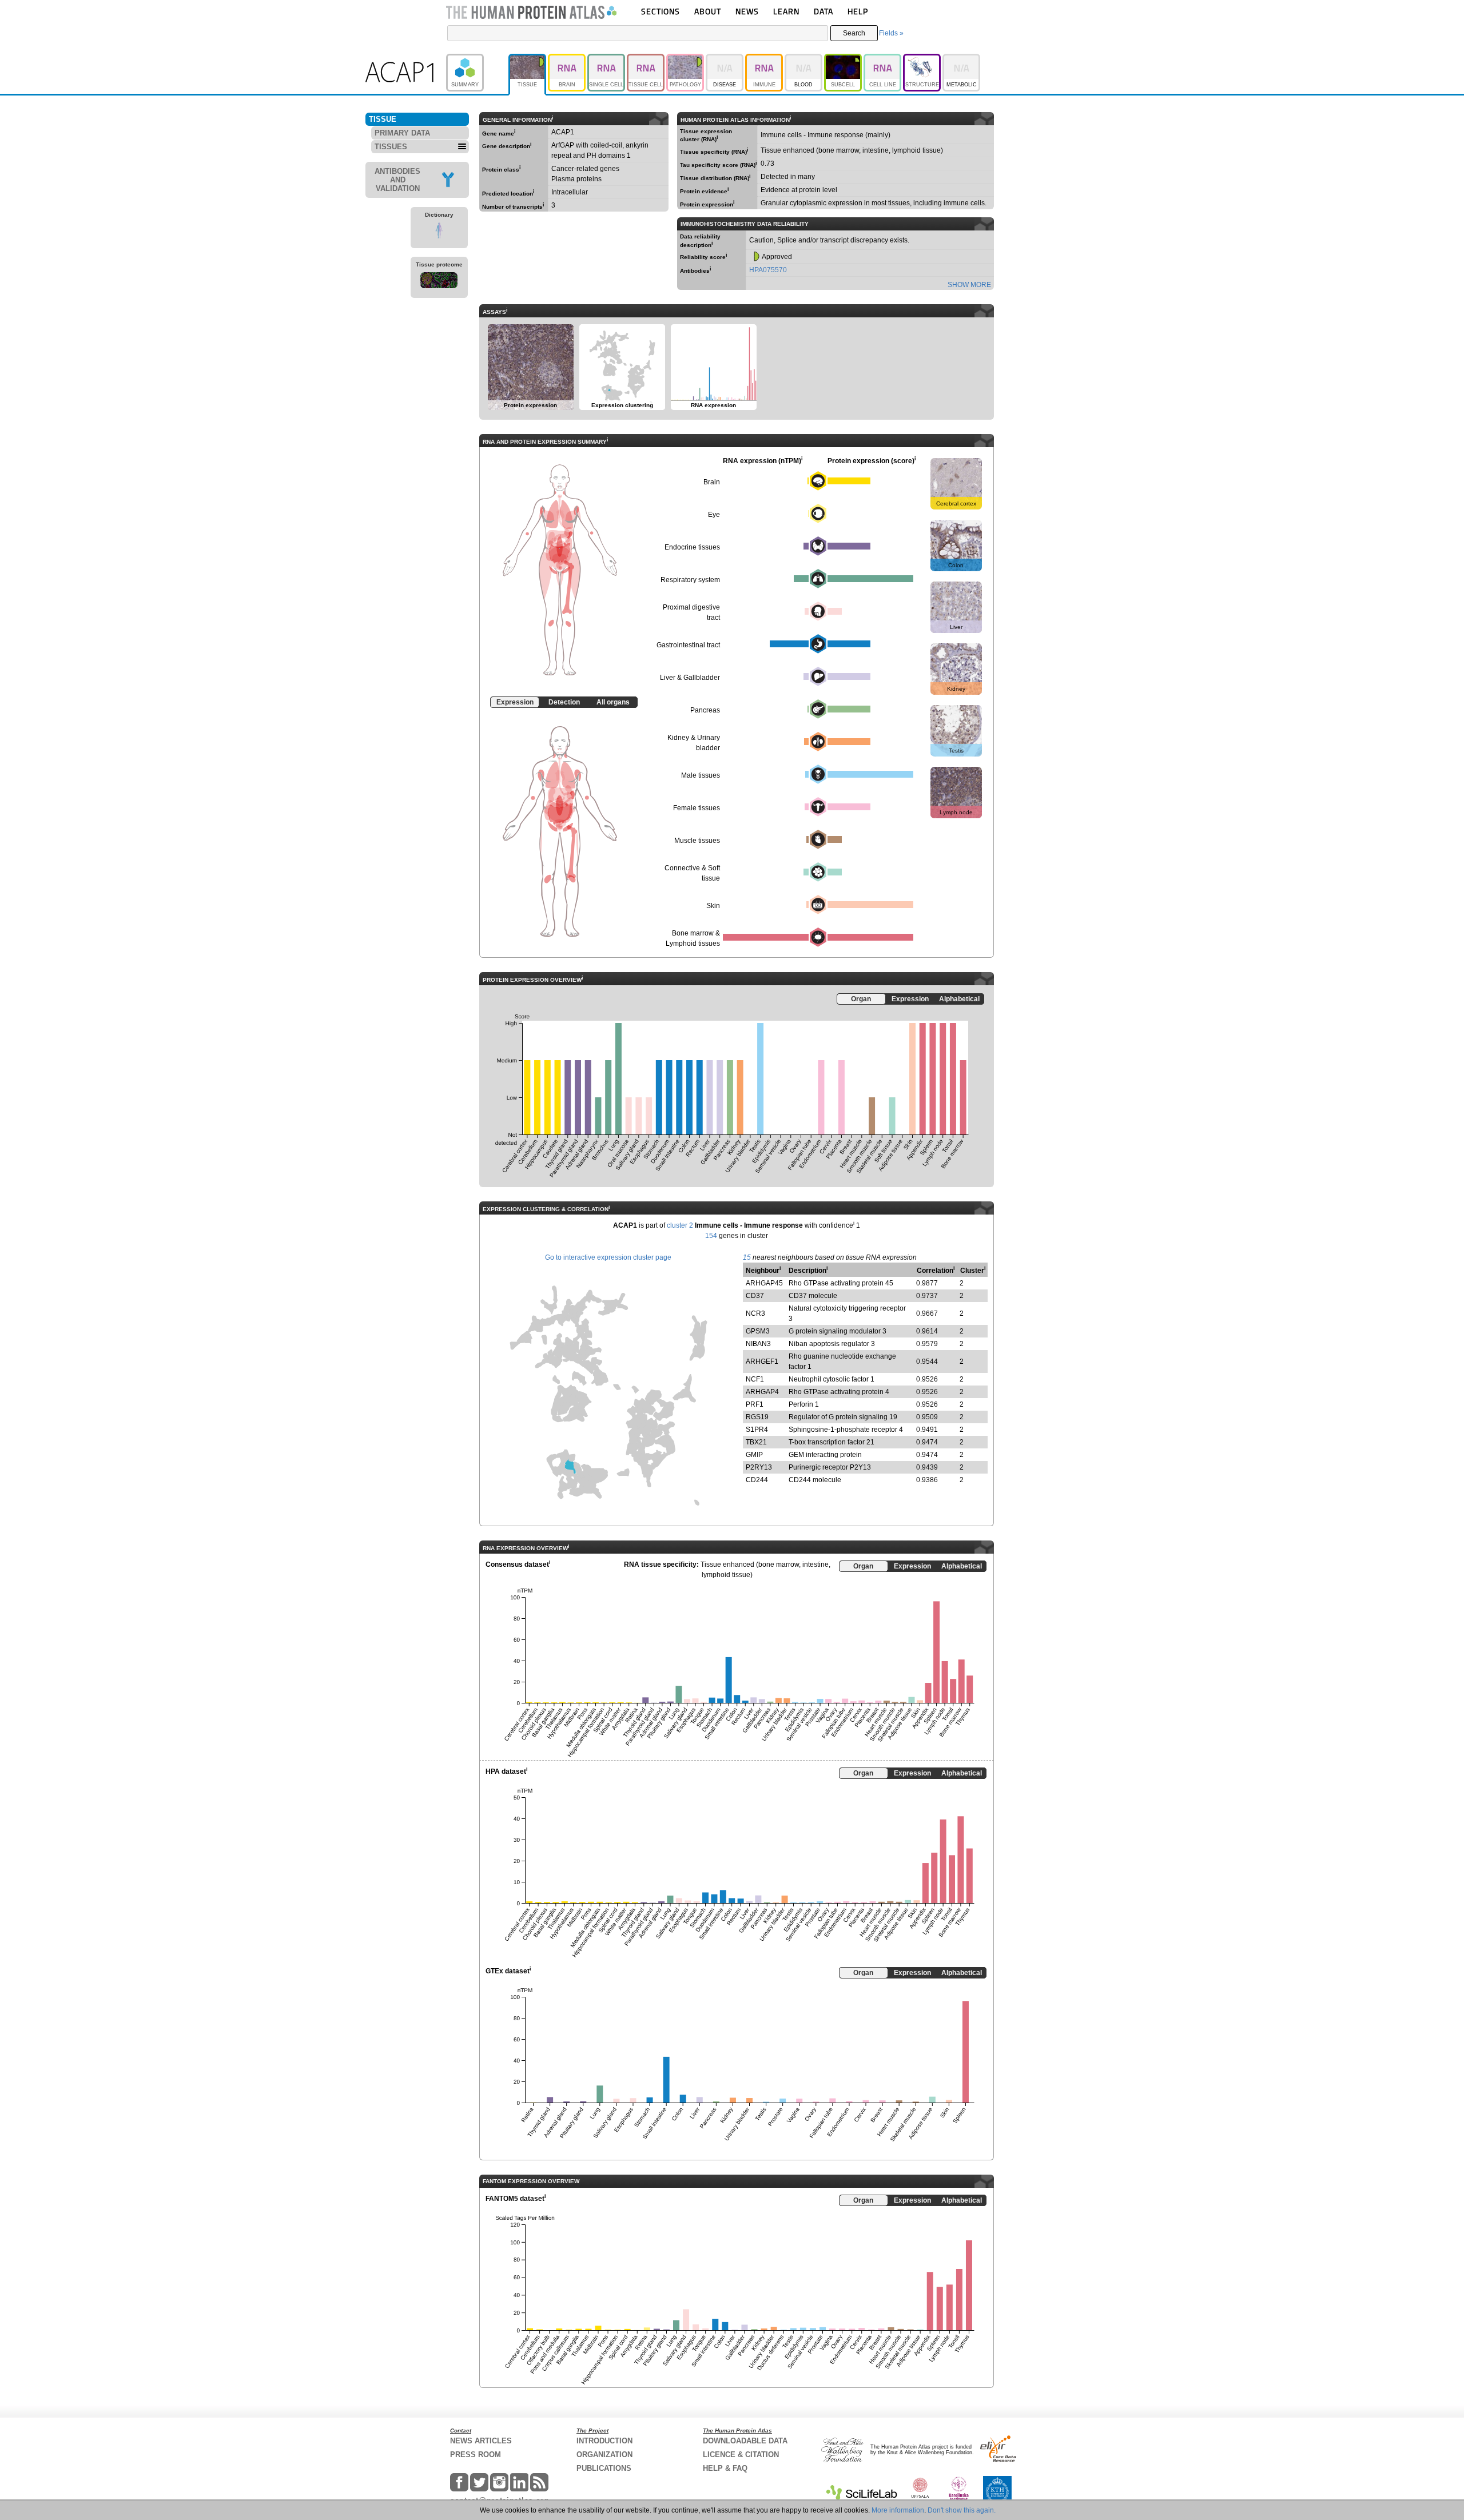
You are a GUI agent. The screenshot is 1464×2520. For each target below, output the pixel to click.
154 (711, 1236)
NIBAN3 (758, 1344)
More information (898, 2510)
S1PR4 (757, 1430)
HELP (858, 11)
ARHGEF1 (762, 1361)
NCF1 (755, 1379)
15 (747, 1257)
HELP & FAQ (725, 2468)
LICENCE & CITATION (741, 2455)
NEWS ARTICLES (481, 2441)
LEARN (786, 11)
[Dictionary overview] (439, 232)
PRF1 (755, 1404)
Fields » (891, 33)
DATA (823, 11)
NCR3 (755, 1313)
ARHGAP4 (762, 1392)
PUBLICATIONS (604, 2468)
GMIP (754, 1455)
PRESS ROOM (476, 2455)
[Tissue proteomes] (439, 282)
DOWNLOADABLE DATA (745, 2441)
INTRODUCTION (604, 2441)
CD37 (755, 1296)
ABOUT (708, 11)
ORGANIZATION (604, 2455)
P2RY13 (759, 1467)
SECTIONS (661, 11)
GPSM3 (758, 1331)
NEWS (747, 11)
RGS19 (757, 1417)
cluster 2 (680, 1225)
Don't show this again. (962, 2510)
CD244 (757, 1480)
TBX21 (756, 1442)
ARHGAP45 (764, 1283)
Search (854, 33)
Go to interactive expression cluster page (608, 1257)
